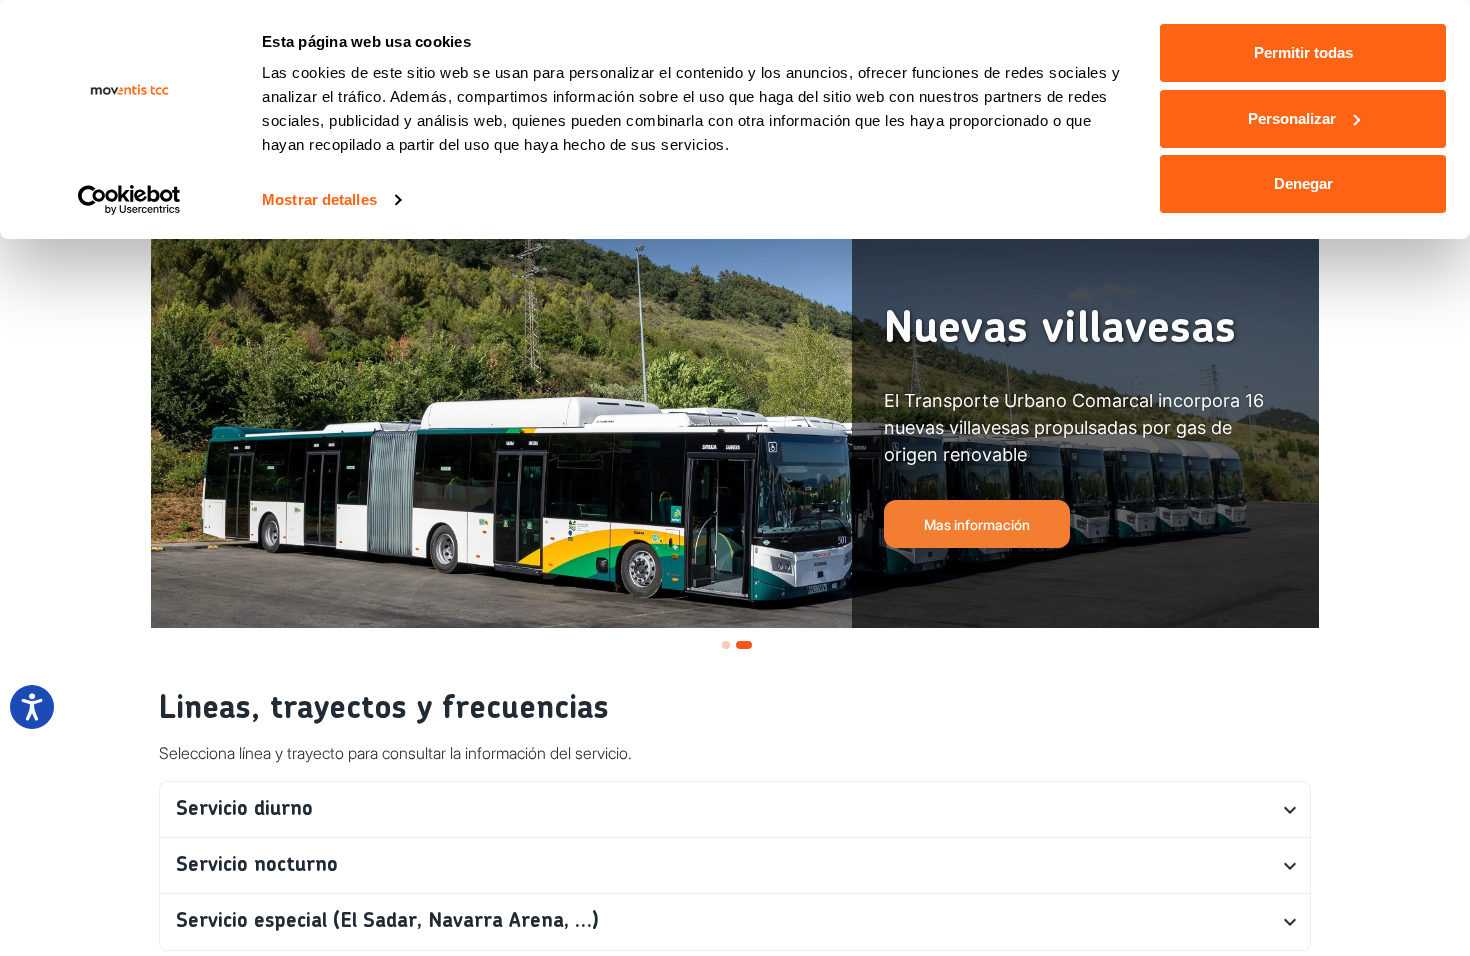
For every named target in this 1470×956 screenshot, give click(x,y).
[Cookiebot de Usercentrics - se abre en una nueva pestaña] (129, 200)
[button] (735, 810)
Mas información (977, 524)
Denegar (1303, 183)
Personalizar (1292, 118)
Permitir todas (1303, 52)
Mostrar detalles (319, 199)
